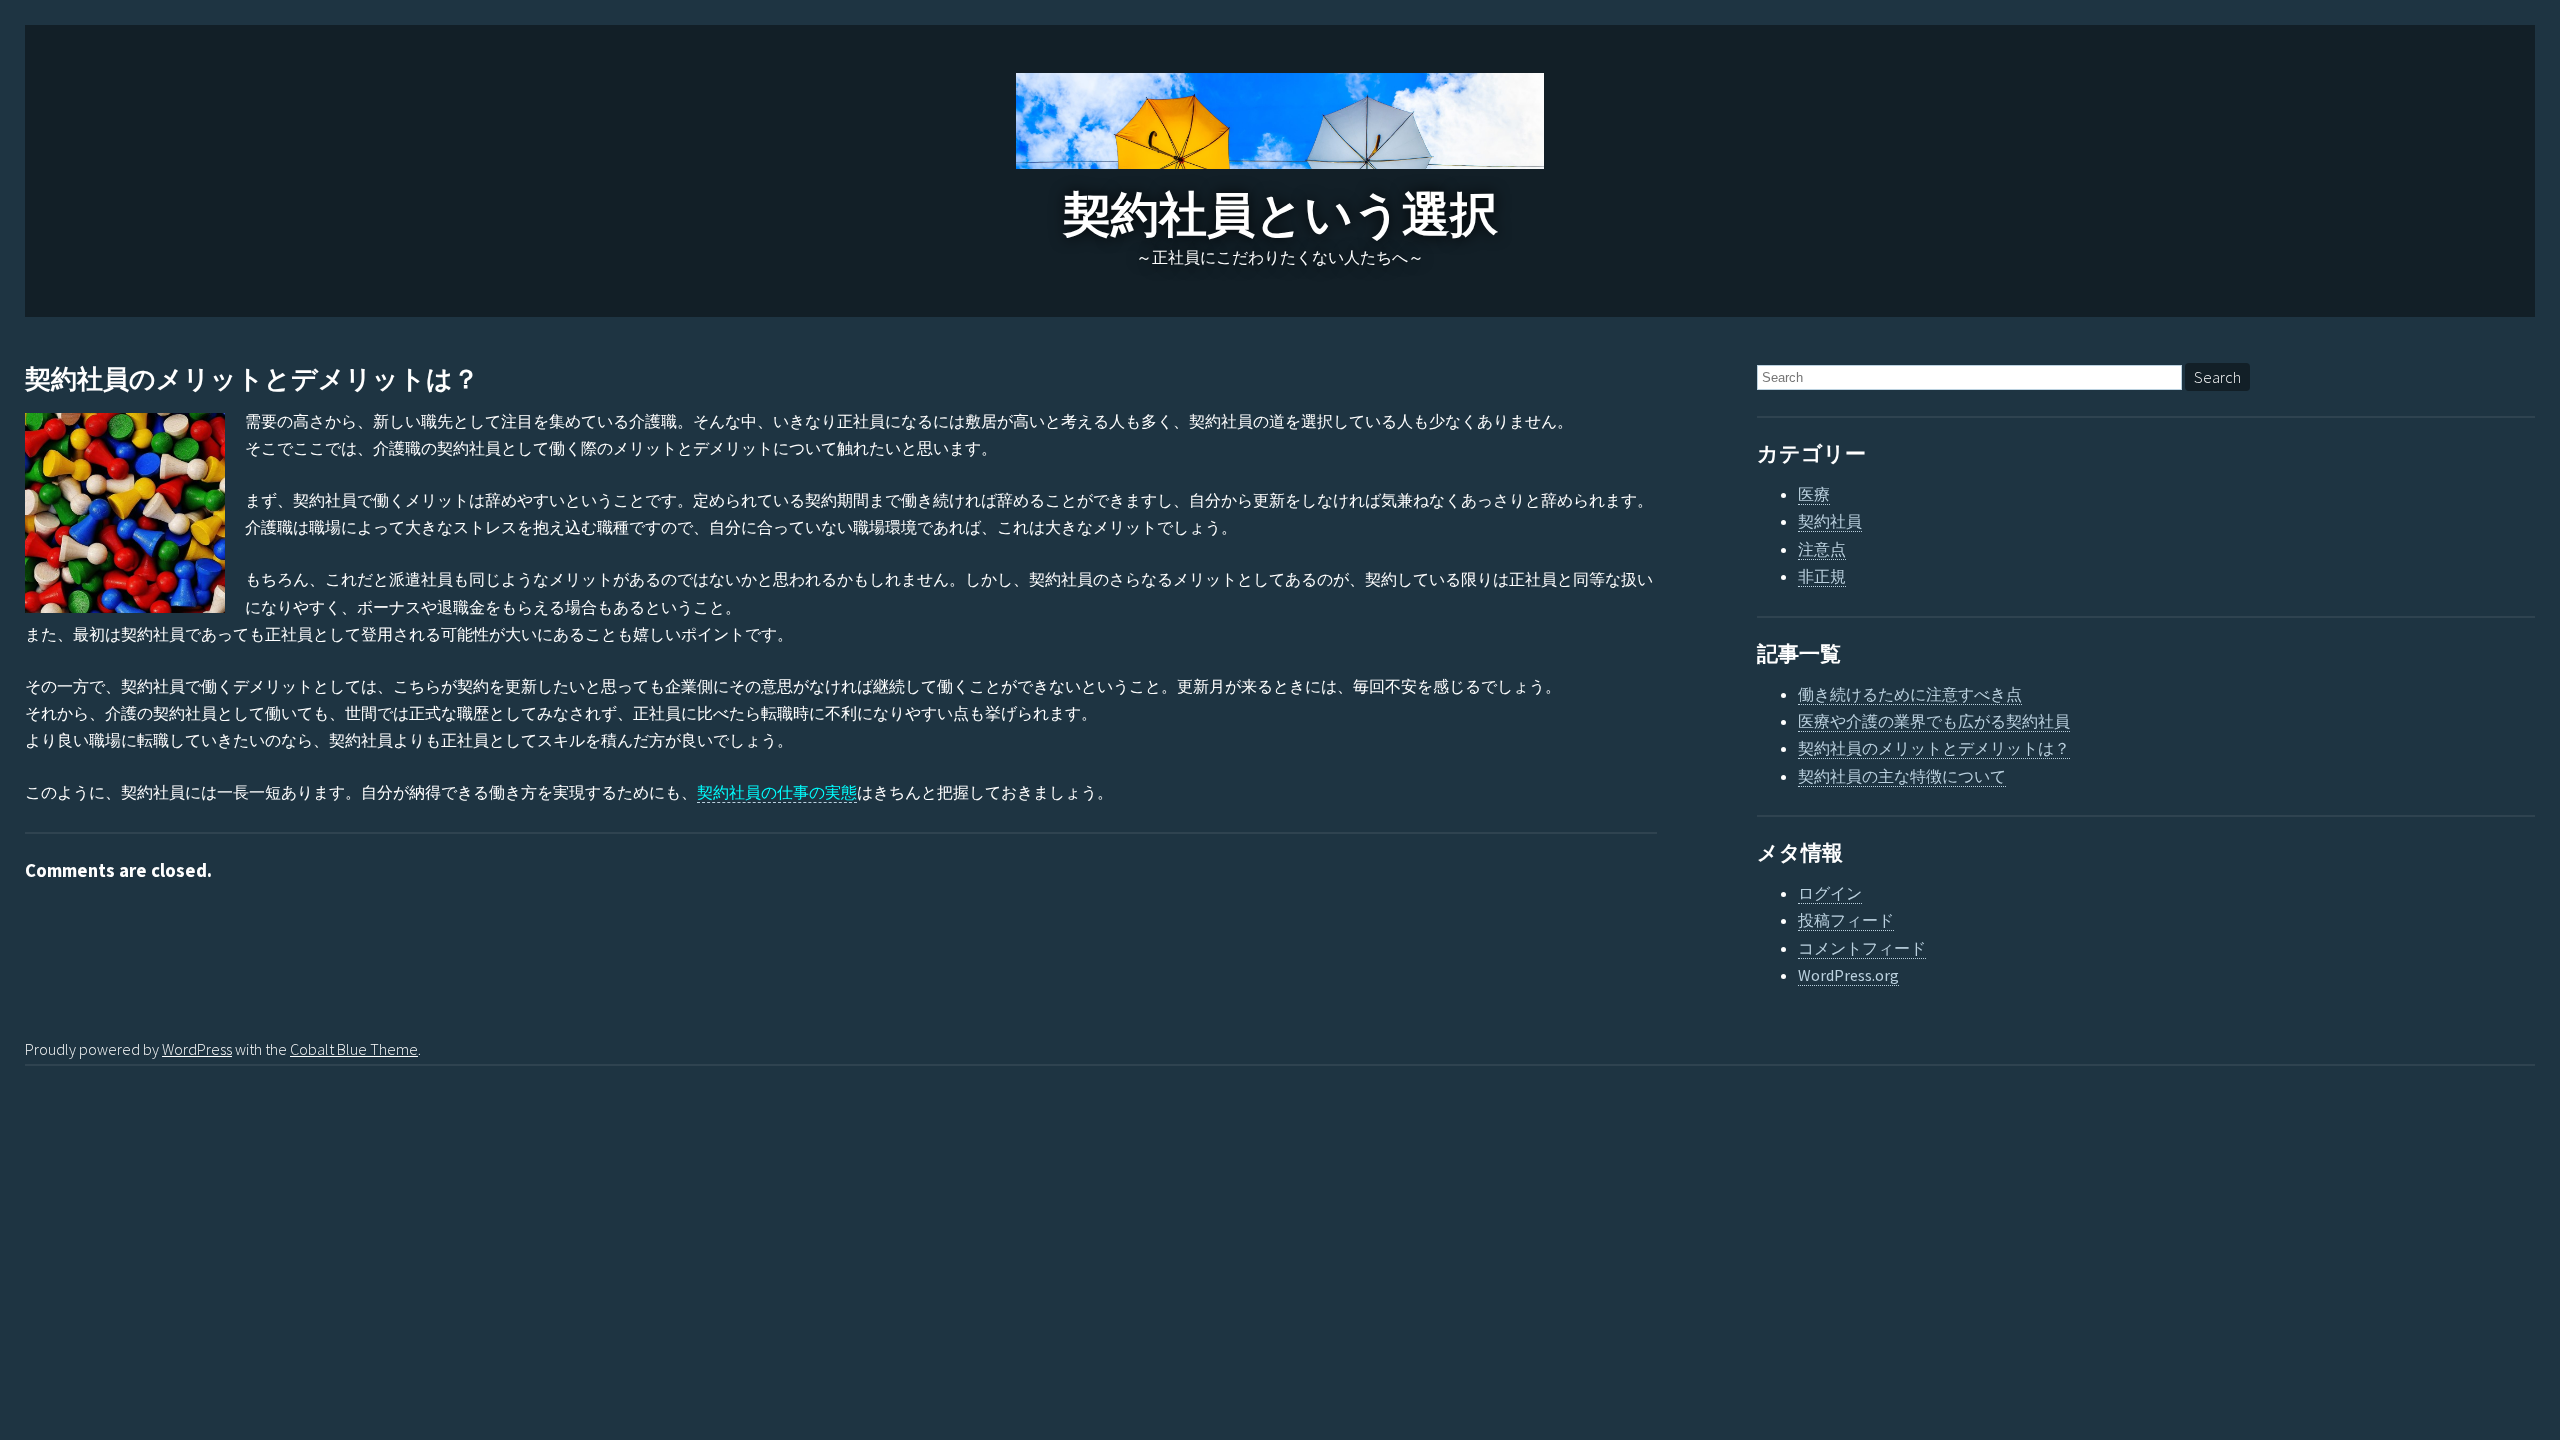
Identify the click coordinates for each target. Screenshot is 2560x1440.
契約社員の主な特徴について (1902, 776)
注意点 (1822, 549)
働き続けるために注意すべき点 (1910, 694)
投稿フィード (1846, 920)
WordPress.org (1848, 975)
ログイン (1830, 893)
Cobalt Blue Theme (354, 1049)
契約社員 (1830, 521)
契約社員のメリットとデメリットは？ (252, 379)
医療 (1814, 494)
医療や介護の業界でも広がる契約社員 (1934, 721)
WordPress (197, 1049)
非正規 (1822, 576)
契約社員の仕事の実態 (777, 792)
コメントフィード (1862, 948)
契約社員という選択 (1280, 215)
